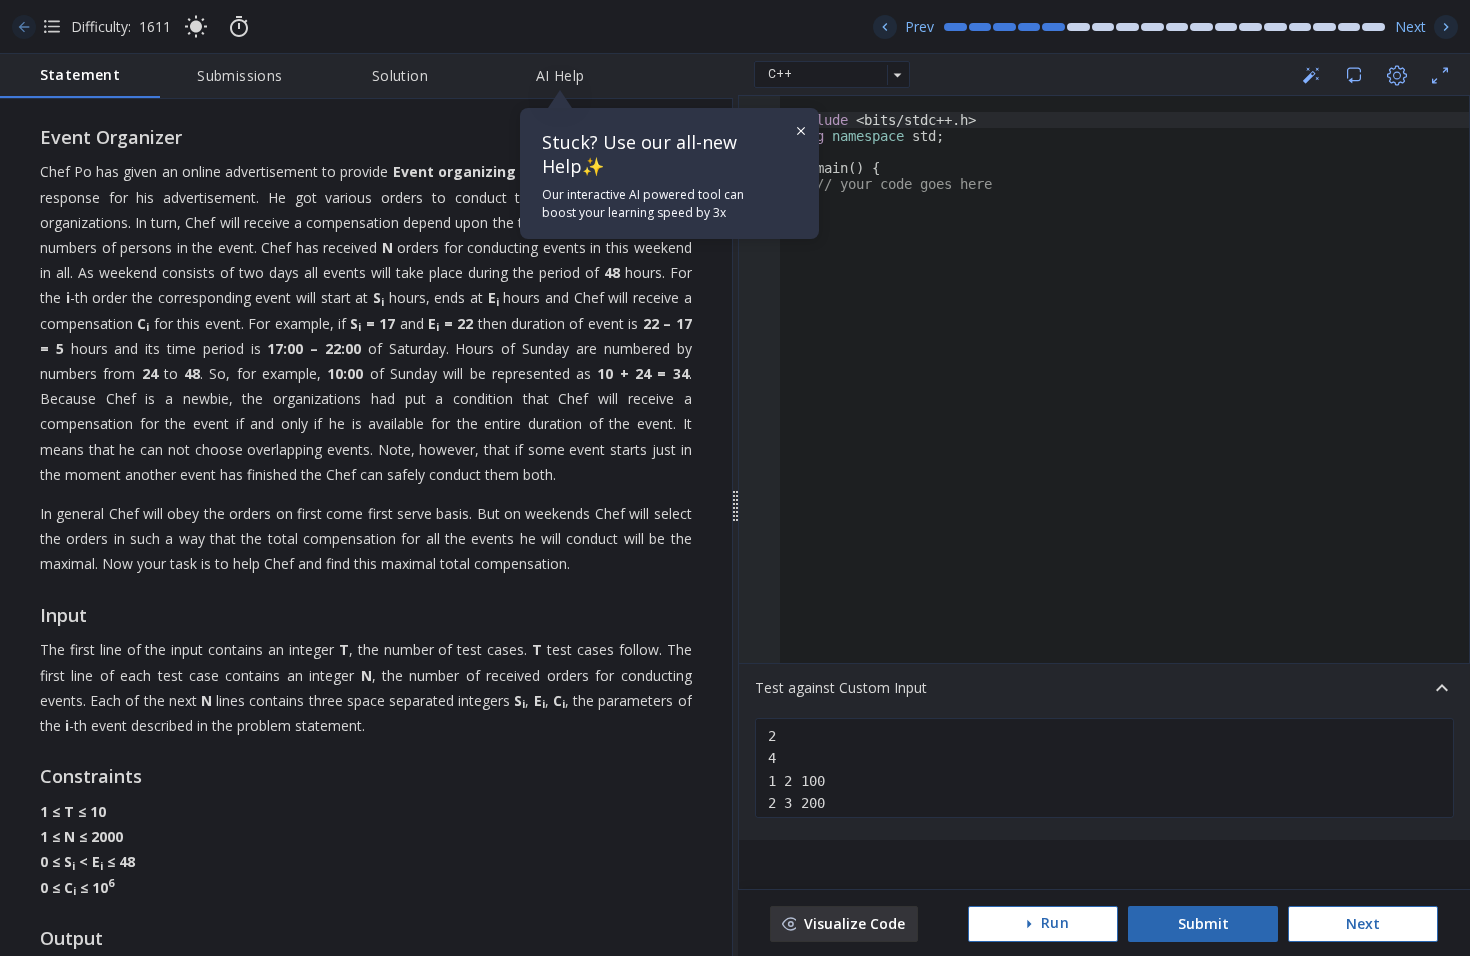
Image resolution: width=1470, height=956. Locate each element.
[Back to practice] (24, 27)
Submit (1203, 923)
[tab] (80, 76)
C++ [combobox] (780, 74)
